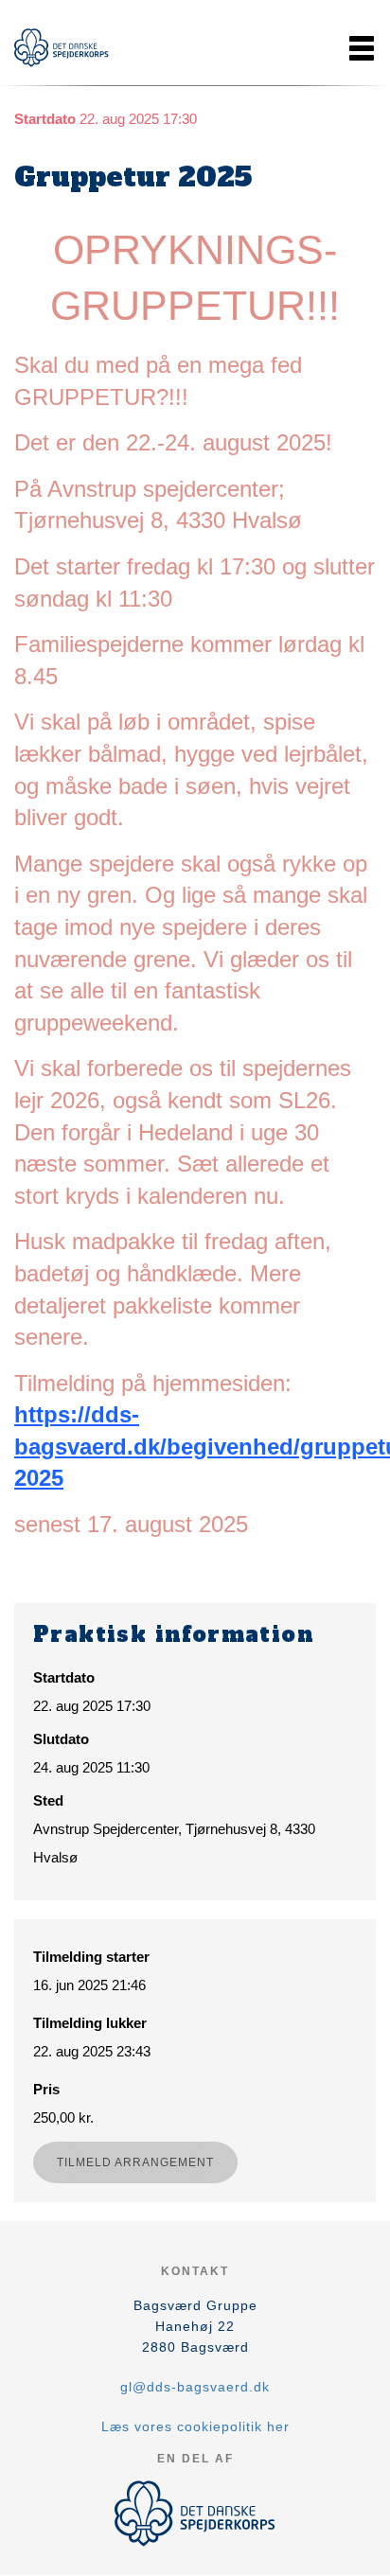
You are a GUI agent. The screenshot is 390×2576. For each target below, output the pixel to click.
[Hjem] (62, 48)
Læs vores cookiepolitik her (195, 2426)
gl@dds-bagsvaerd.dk (195, 2387)
